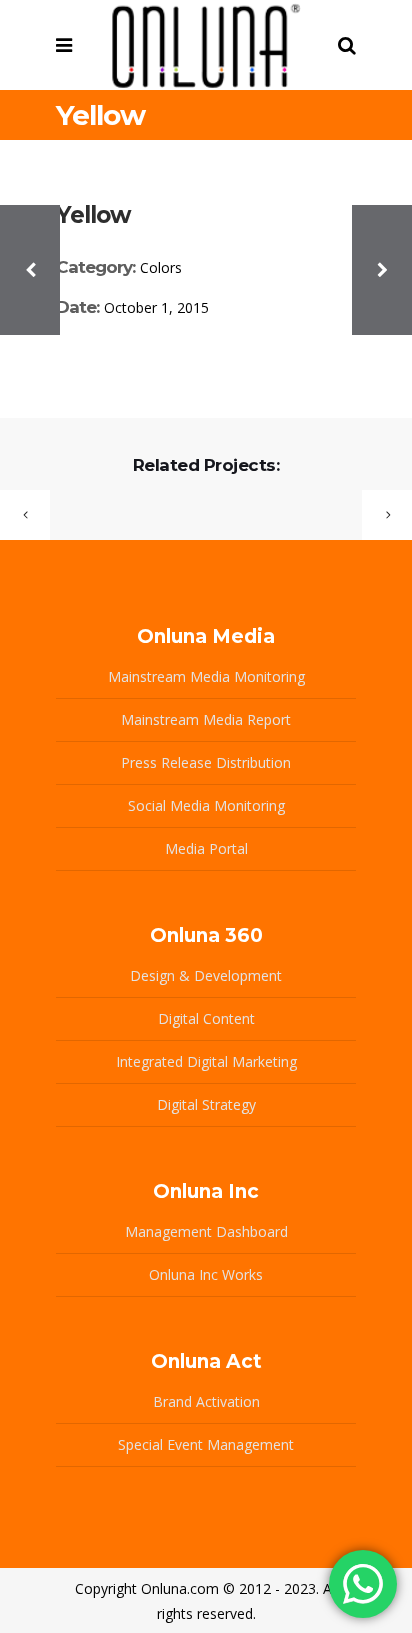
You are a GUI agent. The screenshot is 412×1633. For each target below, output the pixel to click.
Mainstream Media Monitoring (206, 676)
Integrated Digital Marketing (206, 1061)
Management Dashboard (206, 1231)
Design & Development (206, 975)
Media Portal (206, 848)
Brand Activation (206, 1401)
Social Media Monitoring (206, 805)
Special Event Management (206, 1444)
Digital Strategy (206, 1104)
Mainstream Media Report (206, 719)
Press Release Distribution (206, 762)
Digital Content (206, 1018)
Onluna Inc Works (206, 1274)
